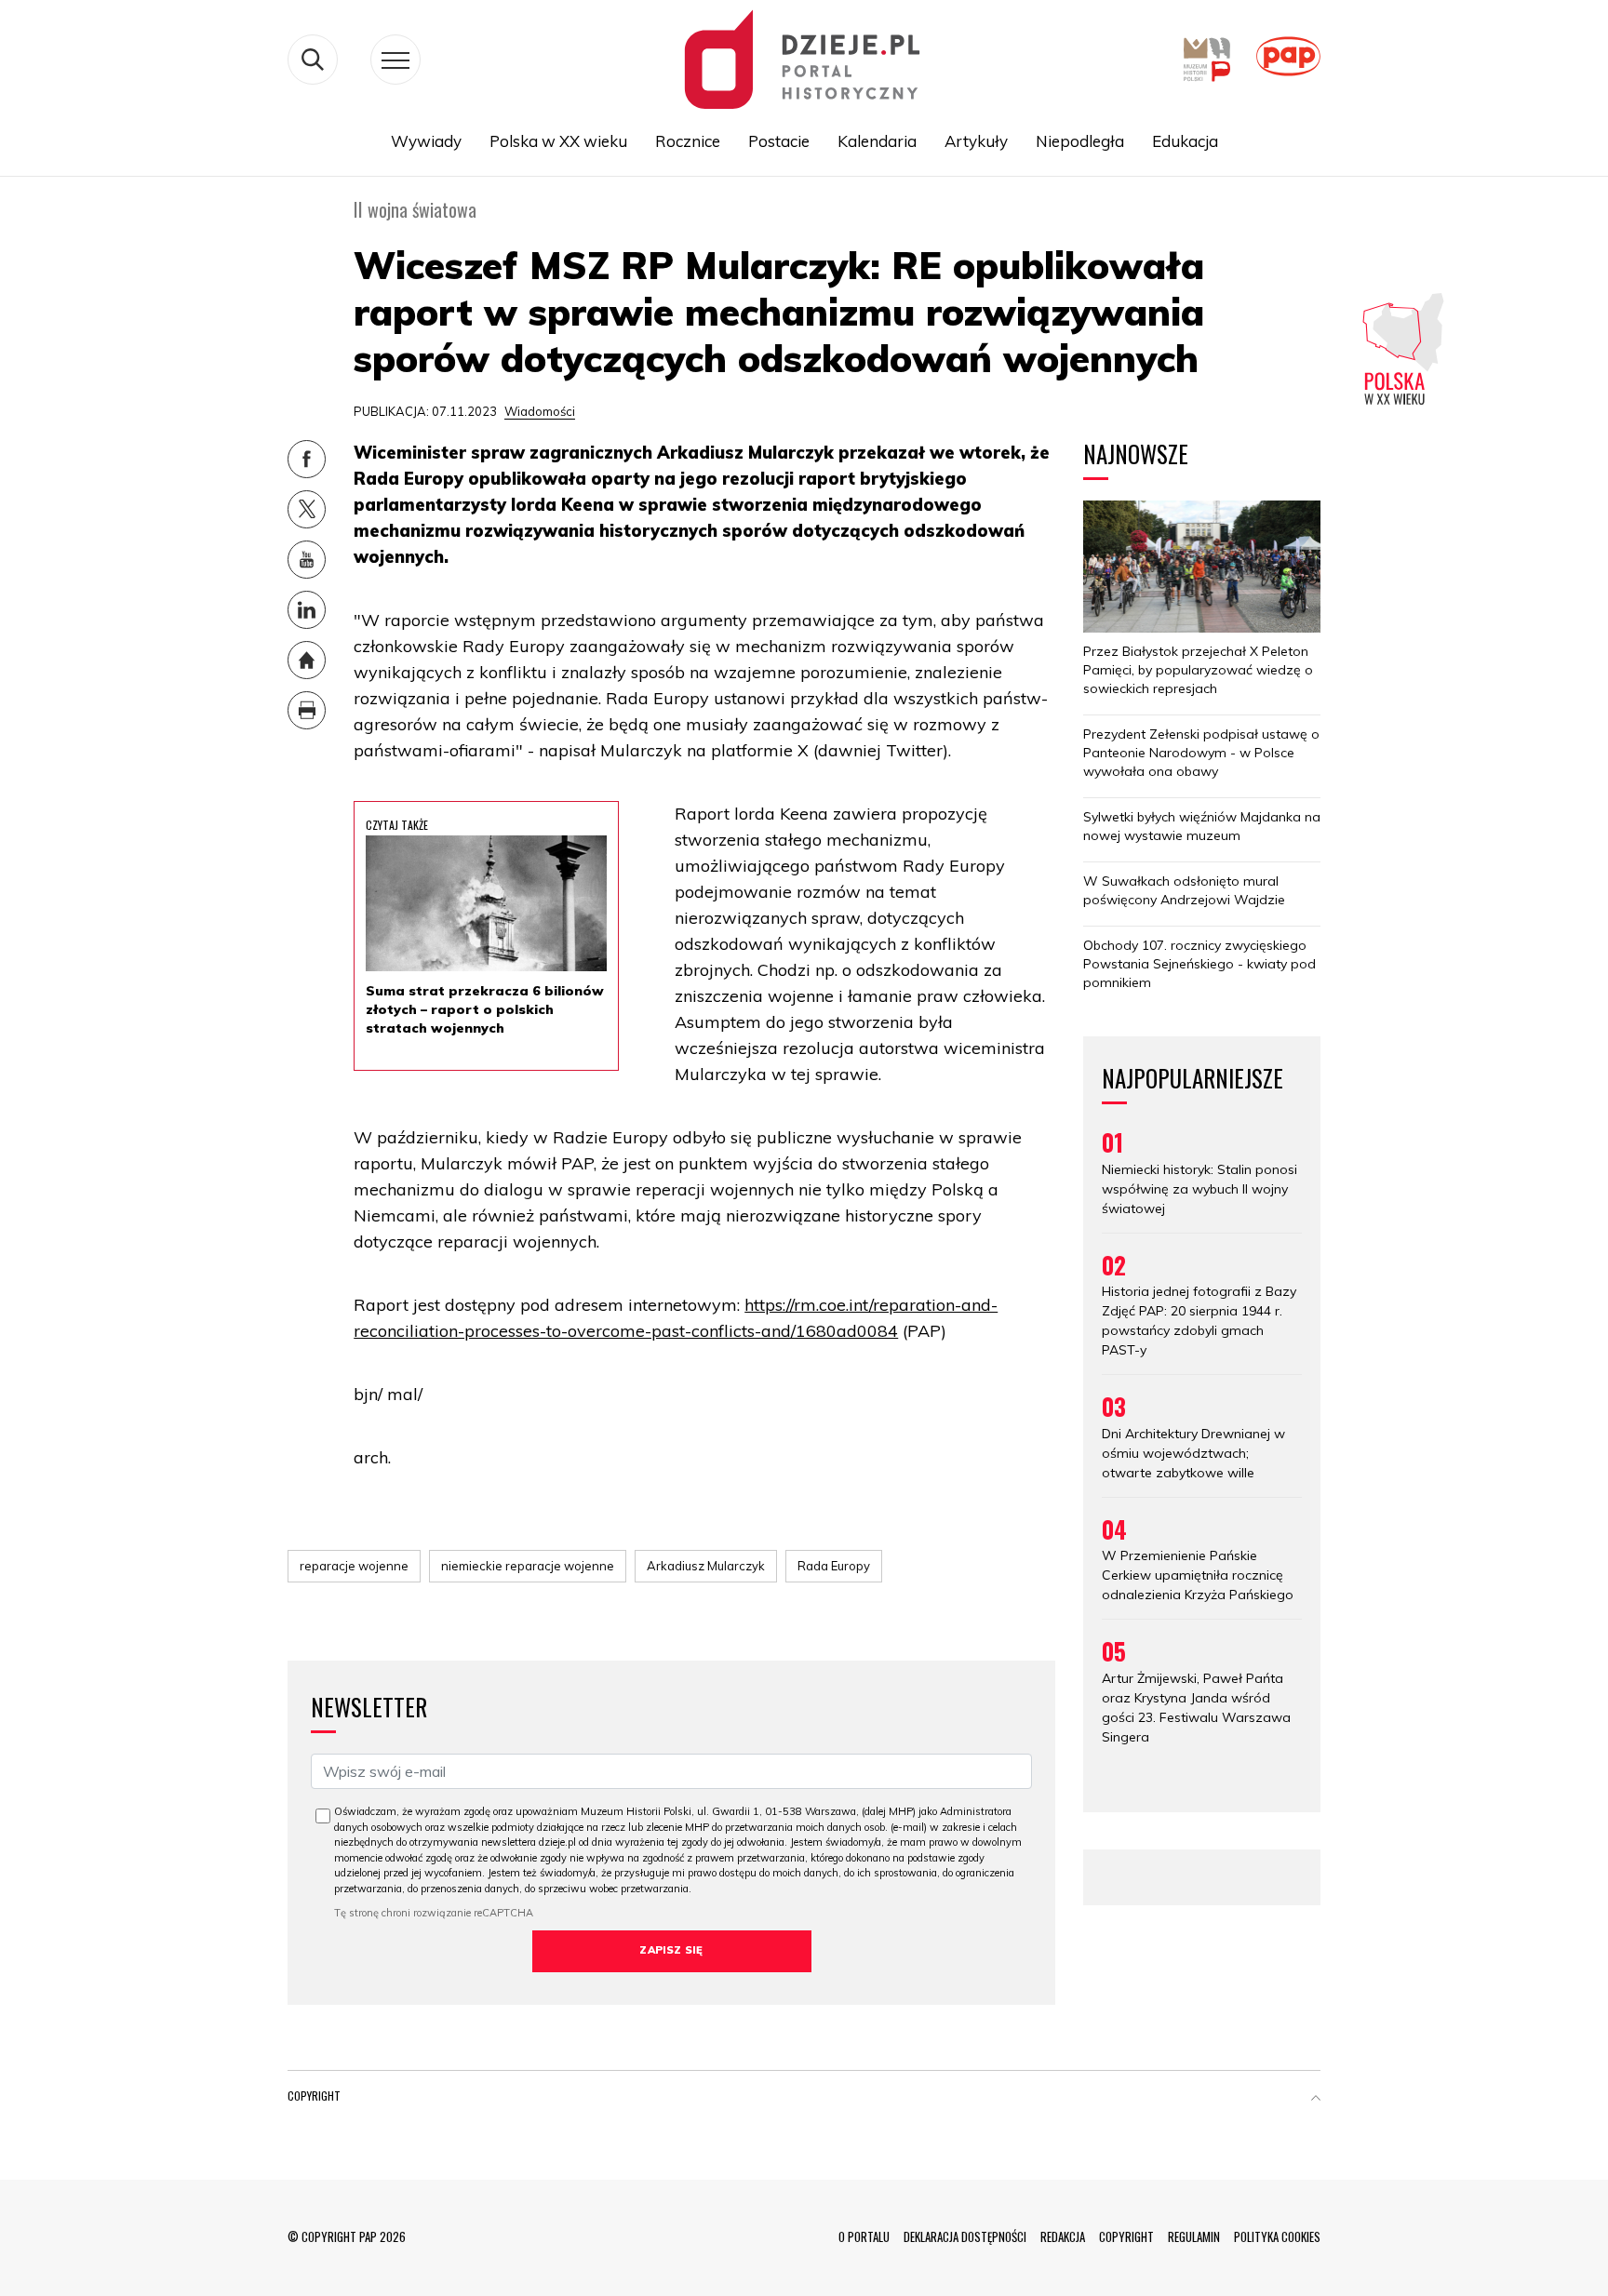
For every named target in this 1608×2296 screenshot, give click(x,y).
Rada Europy (834, 1566)
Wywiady (426, 141)
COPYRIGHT (1126, 2236)
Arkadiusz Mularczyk (706, 1566)
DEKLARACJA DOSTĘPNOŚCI (965, 2236)
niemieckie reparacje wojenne (528, 1566)
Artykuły (976, 141)
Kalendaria (877, 141)
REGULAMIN (1194, 2236)
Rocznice (688, 141)
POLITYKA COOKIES (1277, 2236)
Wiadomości (540, 411)
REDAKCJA (1063, 2236)
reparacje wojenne (354, 1566)
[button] (1316, 2100)
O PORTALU (864, 2236)
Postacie (779, 141)
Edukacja (1185, 141)
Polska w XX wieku (558, 141)
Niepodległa (1080, 141)
